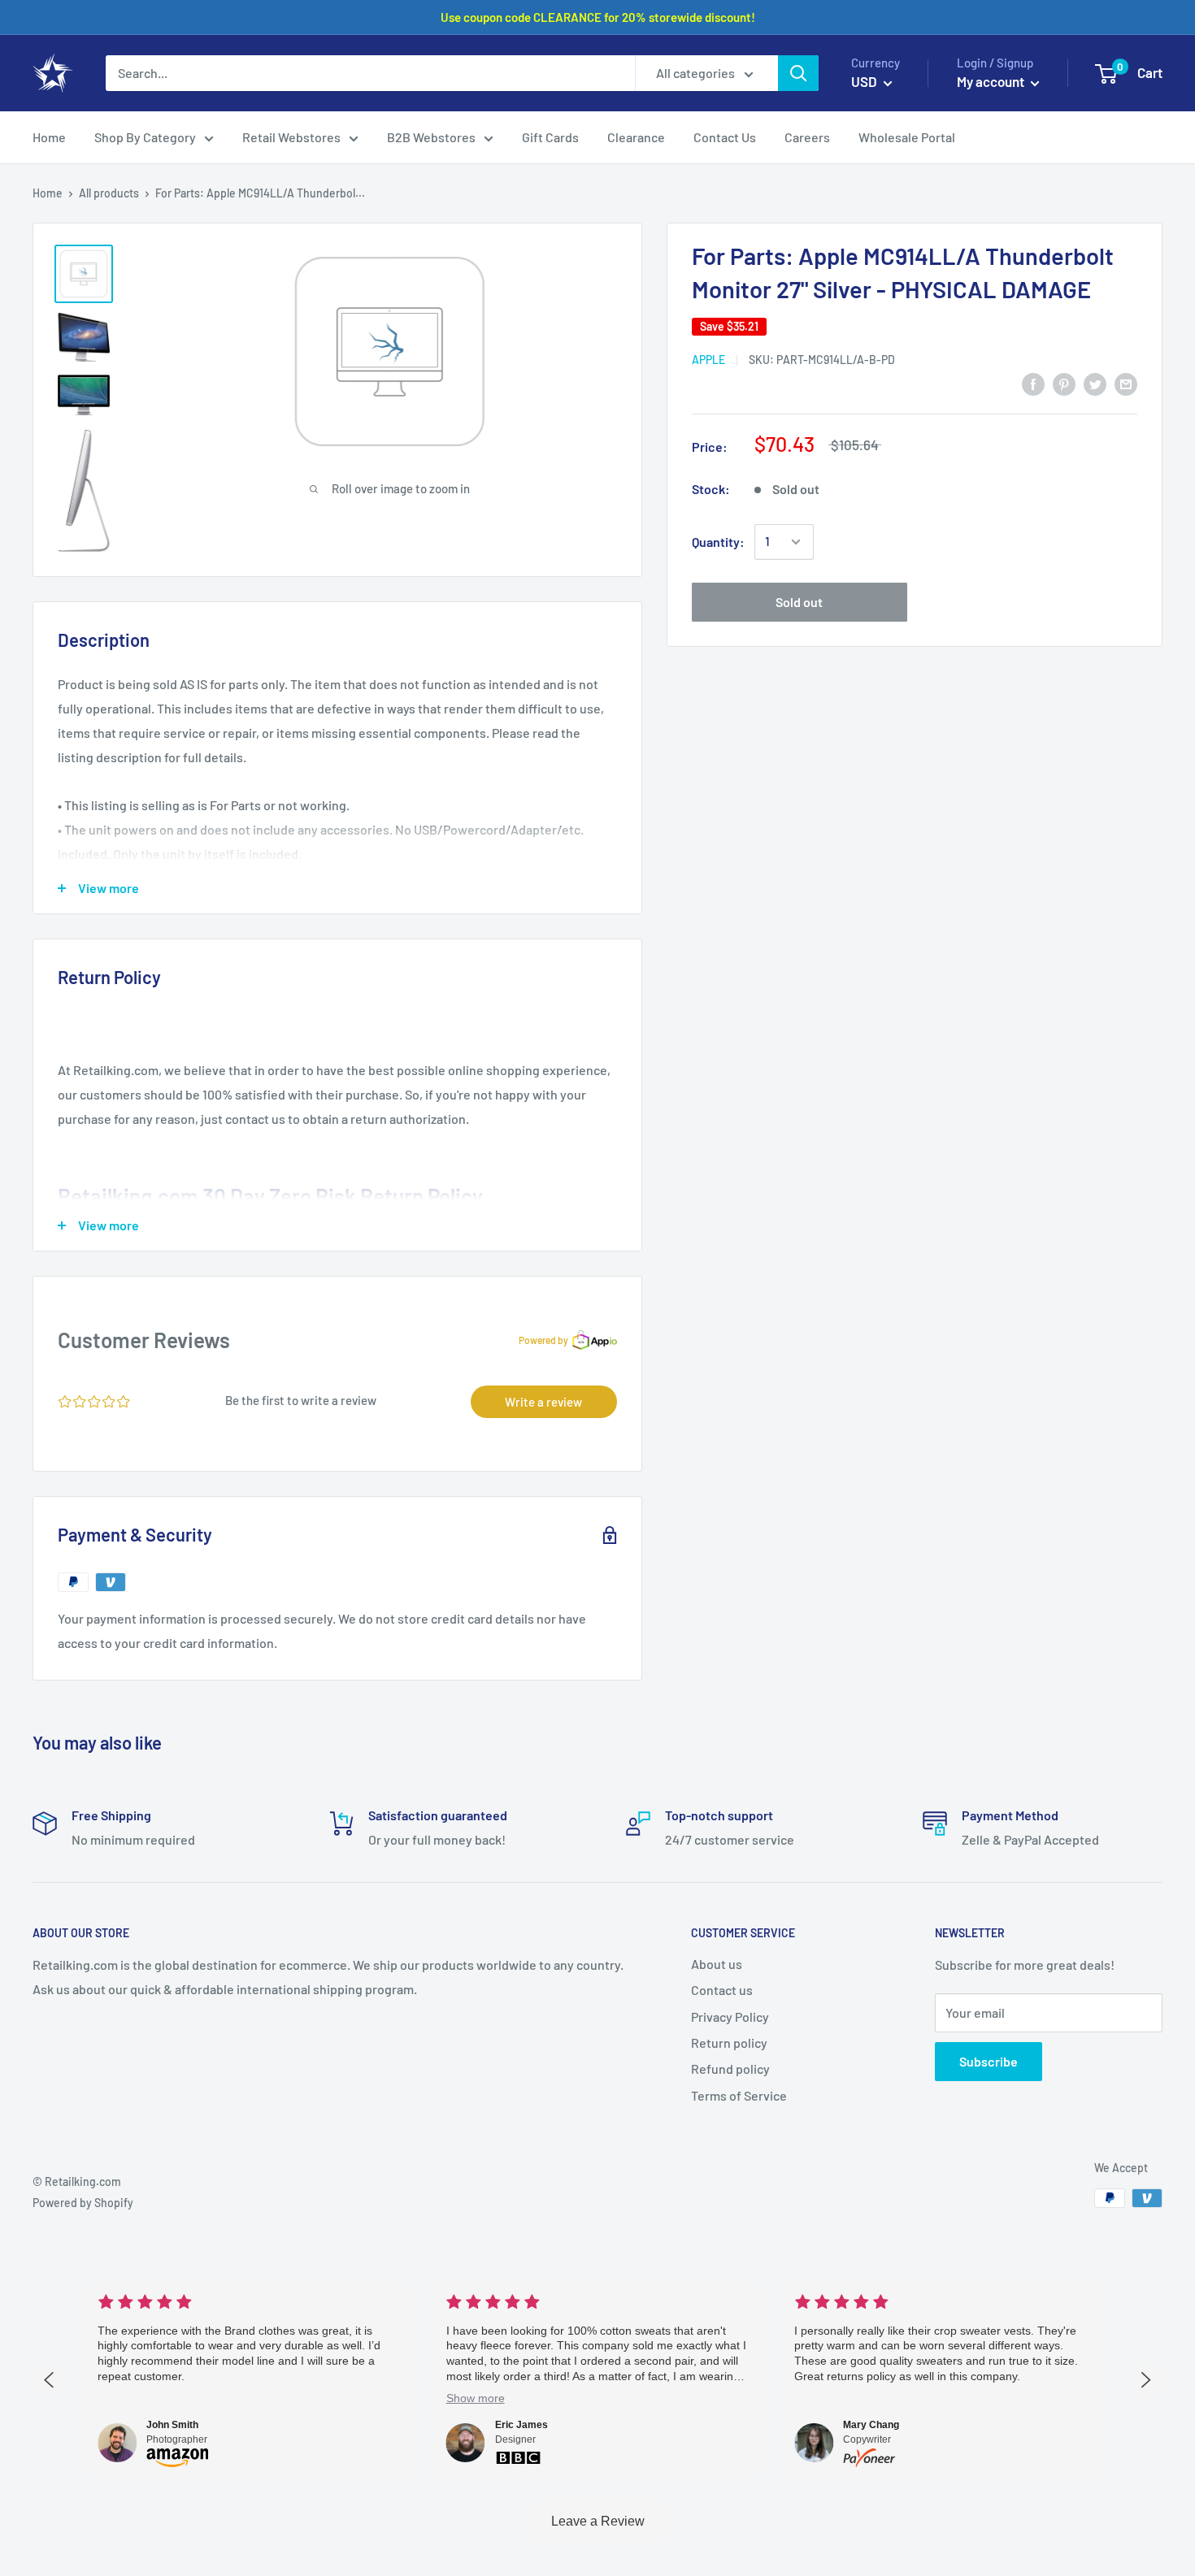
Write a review (543, 1402)
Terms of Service (739, 2095)
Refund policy (730, 2069)
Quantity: (718, 542)
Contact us (722, 1990)
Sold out (799, 602)
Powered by (543, 1340)
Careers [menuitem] (807, 137)
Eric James (521, 2425)
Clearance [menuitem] (636, 137)
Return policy (729, 2043)
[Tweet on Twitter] (1095, 383)
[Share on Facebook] (1033, 383)
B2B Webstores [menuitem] (431, 137)
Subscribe (989, 2061)
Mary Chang (871, 2425)
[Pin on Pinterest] (1064, 383)
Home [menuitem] (49, 137)
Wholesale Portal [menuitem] (907, 137)
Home (48, 193)
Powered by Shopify (83, 2203)
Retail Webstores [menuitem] (291, 137)
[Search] (798, 73)
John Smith (172, 2425)
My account (992, 81)
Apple (708, 360)
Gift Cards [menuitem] (550, 137)
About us (717, 1964)
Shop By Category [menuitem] (145, 137)
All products (109, 193)
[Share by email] (1126, 383)
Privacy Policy (730, 2017)
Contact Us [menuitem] (725, 137)
